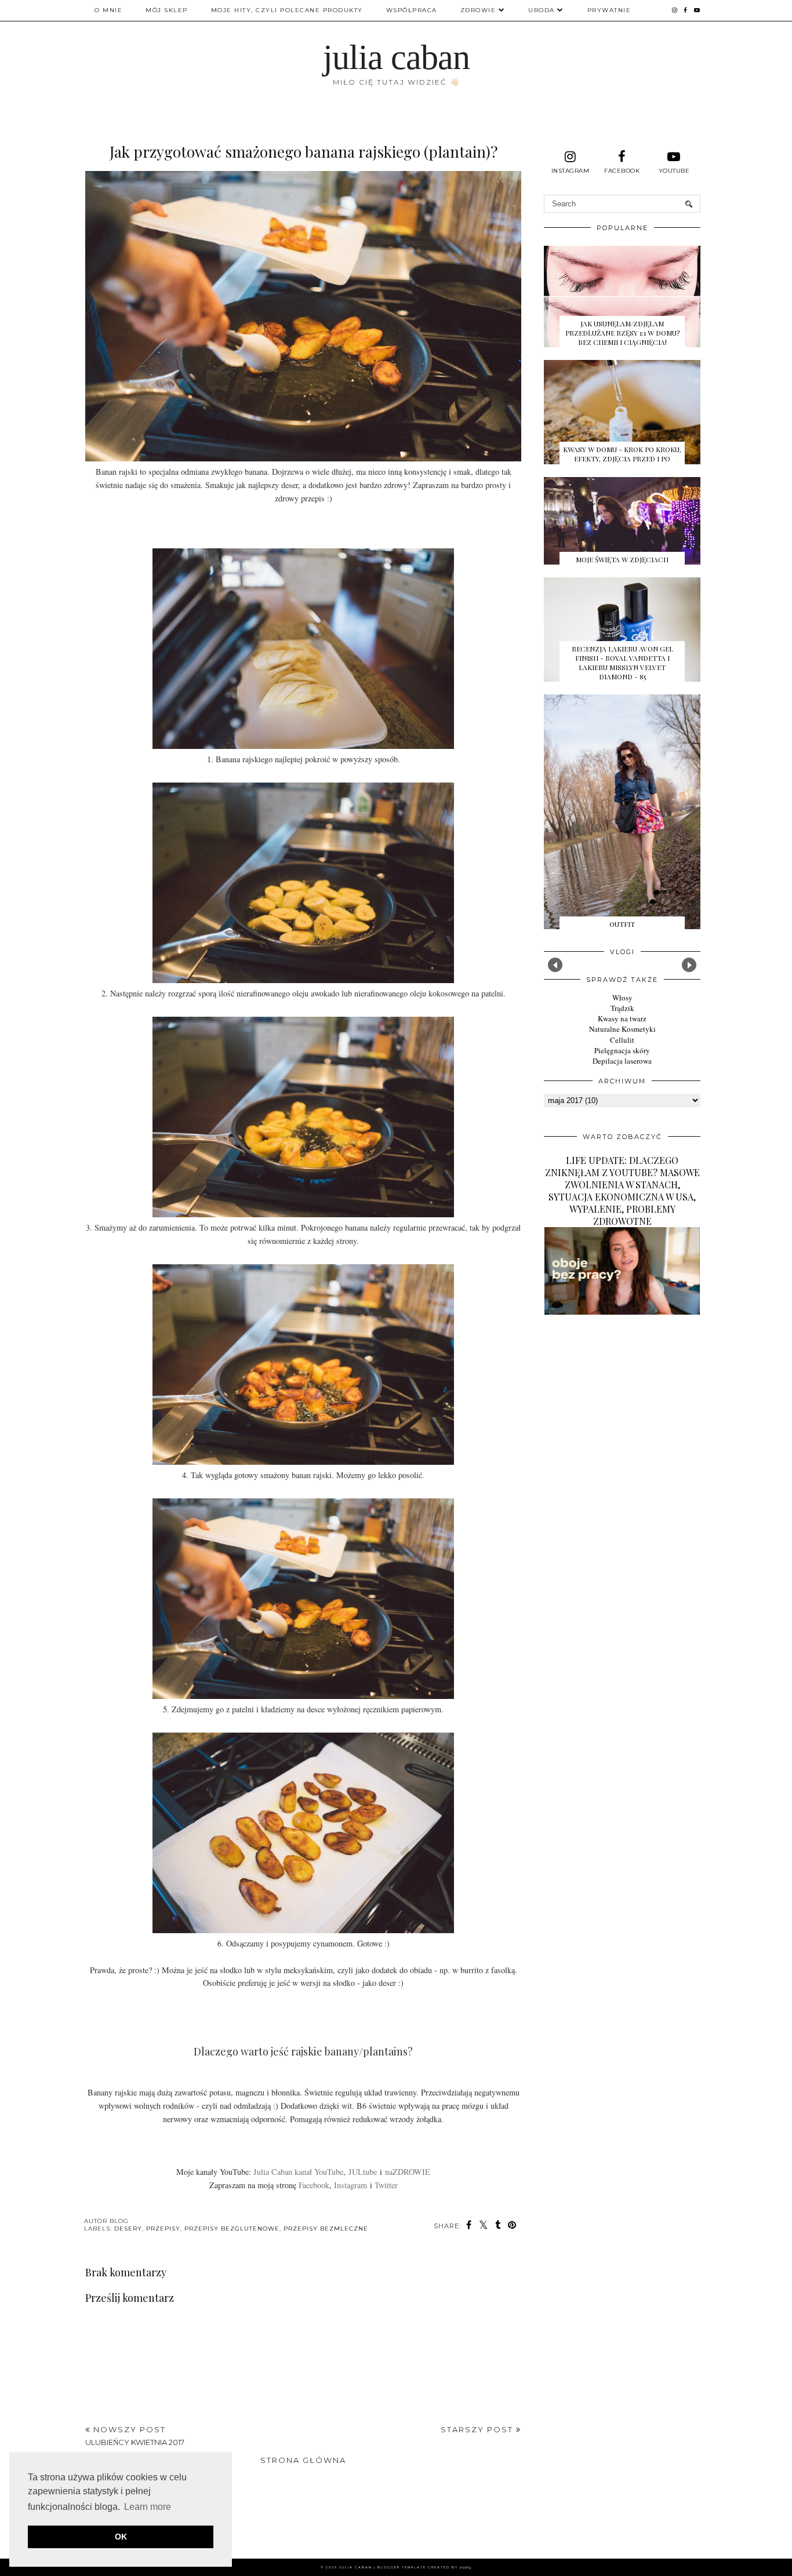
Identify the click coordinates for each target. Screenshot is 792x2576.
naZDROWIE (408, 2172)
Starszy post (478, 2429)
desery (128, 2228)
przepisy (163, 2228)
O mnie (108, 10)
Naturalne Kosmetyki (622, 1029)
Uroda (542, 10)
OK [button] (121, 2537)
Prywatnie (609, 10)
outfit (622, 924)
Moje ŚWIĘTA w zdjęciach (622, 559)
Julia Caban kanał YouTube (298, 2172)
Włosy (622, 998)
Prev (555, 965)
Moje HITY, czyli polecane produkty (287, 10)
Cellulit (622, 1040)
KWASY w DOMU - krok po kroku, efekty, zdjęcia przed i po (622, 454)
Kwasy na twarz (622, 1018)
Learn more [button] (148, 2507)
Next (689, 965)
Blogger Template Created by (424, 2567)
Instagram (350, 2185)
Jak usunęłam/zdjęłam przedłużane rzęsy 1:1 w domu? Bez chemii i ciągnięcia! (622, 333)
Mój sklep (167, 10)
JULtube (363, 2172)
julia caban (396, 57)
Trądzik (622, 1008)
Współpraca (412, 10)
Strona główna (303, 2460)
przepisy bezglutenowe (232, 2228)
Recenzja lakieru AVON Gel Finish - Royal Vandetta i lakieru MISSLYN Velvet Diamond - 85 (622, 663)
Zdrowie (478, 10)
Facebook (314, 2185)
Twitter (386, 2185)
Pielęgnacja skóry (622, 1050)
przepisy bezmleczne (326, 2228)
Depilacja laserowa (622, 1061)
